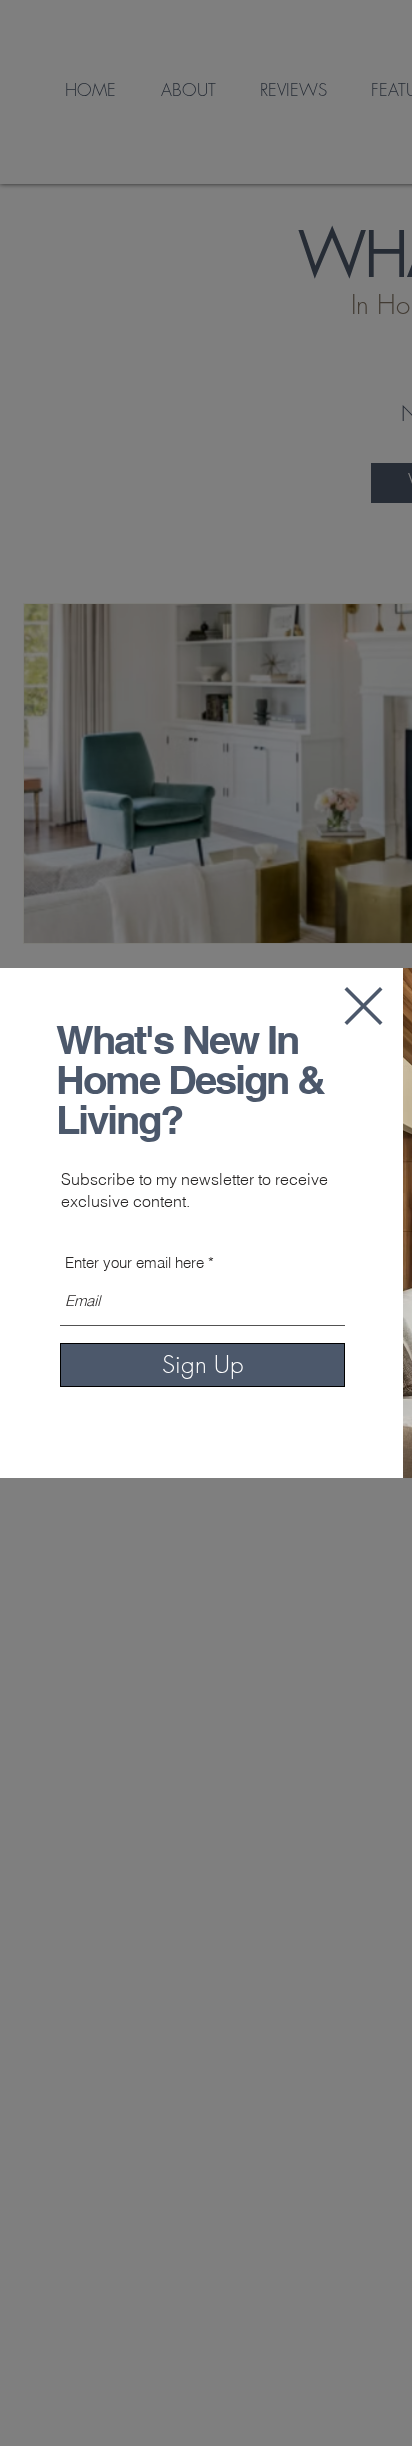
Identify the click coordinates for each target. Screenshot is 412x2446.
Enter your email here (134, 1262)
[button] (363, 1006)
